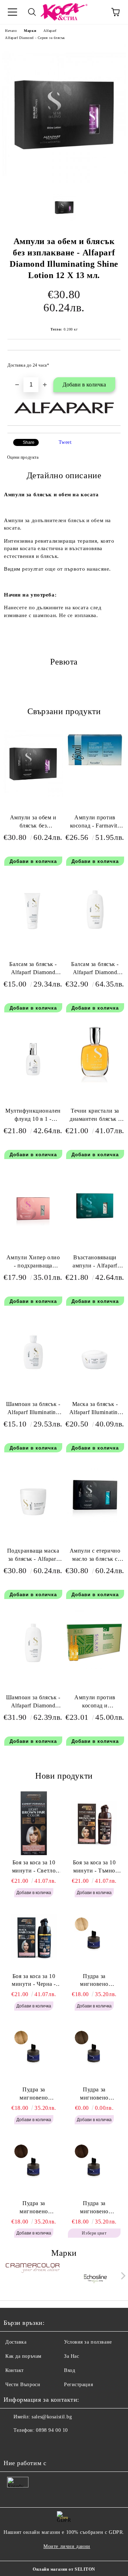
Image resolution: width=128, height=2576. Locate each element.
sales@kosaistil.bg (52, 2417)
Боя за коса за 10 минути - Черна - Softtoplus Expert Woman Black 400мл (34, 1981)
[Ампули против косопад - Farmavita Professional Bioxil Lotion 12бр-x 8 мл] (95, 766)
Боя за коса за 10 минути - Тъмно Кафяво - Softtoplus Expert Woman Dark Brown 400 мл (94, 1867)
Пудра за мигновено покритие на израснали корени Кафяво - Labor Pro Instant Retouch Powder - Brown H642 (94, 2208)
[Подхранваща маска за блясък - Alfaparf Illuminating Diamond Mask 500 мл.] (33, 1521)
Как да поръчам (23, 2356)
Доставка (16, 2342)
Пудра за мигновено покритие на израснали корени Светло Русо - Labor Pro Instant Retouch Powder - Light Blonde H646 (94, 1981)
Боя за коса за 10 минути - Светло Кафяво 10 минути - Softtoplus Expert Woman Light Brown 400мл (34, 1867)
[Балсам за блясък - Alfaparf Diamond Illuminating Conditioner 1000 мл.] (95, 934)
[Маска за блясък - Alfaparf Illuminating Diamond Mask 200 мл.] (95, 1374)
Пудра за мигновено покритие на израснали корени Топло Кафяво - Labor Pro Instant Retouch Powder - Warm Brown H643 (34, 2208)
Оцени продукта (23, 457)
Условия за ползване (88, 2342)
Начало (11, 31)
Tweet (65, 442)
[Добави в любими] (110, 362)
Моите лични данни (67, 2546)
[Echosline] (96, 2277)
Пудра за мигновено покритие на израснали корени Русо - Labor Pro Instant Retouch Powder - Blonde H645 (34, 2094)
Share (29, 442)
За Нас (71, 2356)
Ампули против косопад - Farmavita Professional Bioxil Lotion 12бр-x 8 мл (95, 823)
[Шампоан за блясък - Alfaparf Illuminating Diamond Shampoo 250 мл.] (33, 1374)
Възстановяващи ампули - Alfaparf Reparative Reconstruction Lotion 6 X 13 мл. (95, 1263)
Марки (30, 31)
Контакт (15, 2370)
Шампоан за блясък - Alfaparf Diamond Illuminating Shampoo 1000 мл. (33, 1703)
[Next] (122, 2276)
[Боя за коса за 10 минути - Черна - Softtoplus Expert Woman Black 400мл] (34, 1937)
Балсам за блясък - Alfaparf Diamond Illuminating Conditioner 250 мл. (33, 970)
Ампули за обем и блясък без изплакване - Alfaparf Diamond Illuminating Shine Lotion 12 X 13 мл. (33, 823)
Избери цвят (94, 2233)
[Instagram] (28, 2445)
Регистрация (78, 2385)
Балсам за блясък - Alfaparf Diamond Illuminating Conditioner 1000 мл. (95, 970)
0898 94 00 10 (52, 2430)
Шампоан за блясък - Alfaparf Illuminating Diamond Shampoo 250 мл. (33, 1410)
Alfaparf (50, 31)
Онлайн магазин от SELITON (64, 2569)
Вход (70, 2370)
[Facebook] (13, 2445)
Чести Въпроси (23, 2385)
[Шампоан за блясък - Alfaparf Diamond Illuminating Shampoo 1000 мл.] (33, 1668)
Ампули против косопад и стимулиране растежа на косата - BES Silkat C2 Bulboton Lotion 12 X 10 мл (95, 1703)
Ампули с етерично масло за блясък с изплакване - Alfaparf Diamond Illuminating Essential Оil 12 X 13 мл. (95, 1556)
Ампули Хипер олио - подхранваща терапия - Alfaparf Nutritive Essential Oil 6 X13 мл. (33, 1263)
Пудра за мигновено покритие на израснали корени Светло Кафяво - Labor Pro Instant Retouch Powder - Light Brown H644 (94, 2094)
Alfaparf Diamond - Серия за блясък (35, 38)
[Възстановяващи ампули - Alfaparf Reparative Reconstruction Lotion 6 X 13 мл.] (95, 1228)
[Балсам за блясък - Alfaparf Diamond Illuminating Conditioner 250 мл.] (33, 934)
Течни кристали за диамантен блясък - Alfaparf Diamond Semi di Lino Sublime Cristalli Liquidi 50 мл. (95, 1116)
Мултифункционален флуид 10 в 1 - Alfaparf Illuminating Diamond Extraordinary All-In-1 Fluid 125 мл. (33, 1116)
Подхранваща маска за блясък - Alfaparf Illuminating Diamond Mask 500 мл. (33, 1556)
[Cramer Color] (33, 2277)
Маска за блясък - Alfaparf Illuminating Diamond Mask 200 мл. (95, 1410)
